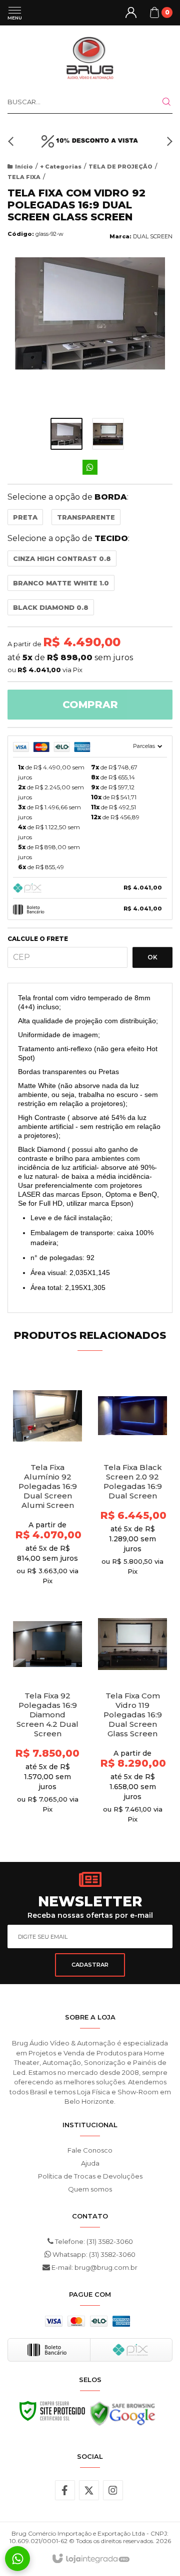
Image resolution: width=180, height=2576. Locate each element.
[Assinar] (90, 1965)
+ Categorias (61, 167)
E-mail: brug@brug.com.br (94, 2267)
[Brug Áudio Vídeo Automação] (90, 57)
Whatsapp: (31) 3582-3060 (93, 2254)
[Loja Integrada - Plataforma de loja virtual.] (90, 2559)
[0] (154, 12)
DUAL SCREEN (153, 236)
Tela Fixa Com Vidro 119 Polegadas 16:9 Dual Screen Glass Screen (133, 1715)
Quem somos (90, 2189)
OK (152, 957)
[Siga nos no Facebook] (65, 2490)
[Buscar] (160, 102)
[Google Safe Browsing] (123, 2416)
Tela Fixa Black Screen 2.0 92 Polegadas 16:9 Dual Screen (133, 1481)
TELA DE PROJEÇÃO (120, 167)
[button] (12, 141)
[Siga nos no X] (89, 2490)
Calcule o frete (38, 939)
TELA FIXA (24, 177)
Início (24, 167)
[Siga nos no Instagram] (113, 2490)
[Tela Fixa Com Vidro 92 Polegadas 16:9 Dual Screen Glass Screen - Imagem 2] (108, 434)
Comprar (90, 705)
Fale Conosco (90, 2150)
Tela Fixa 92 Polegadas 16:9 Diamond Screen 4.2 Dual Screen (47, 1715)
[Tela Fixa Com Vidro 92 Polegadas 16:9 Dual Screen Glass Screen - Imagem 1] (66, 434)
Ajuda (90, 2163)
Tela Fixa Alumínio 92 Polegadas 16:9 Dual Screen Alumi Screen (48, 1486)
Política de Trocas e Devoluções (90, 2176)
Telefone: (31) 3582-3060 (93, 2241)
